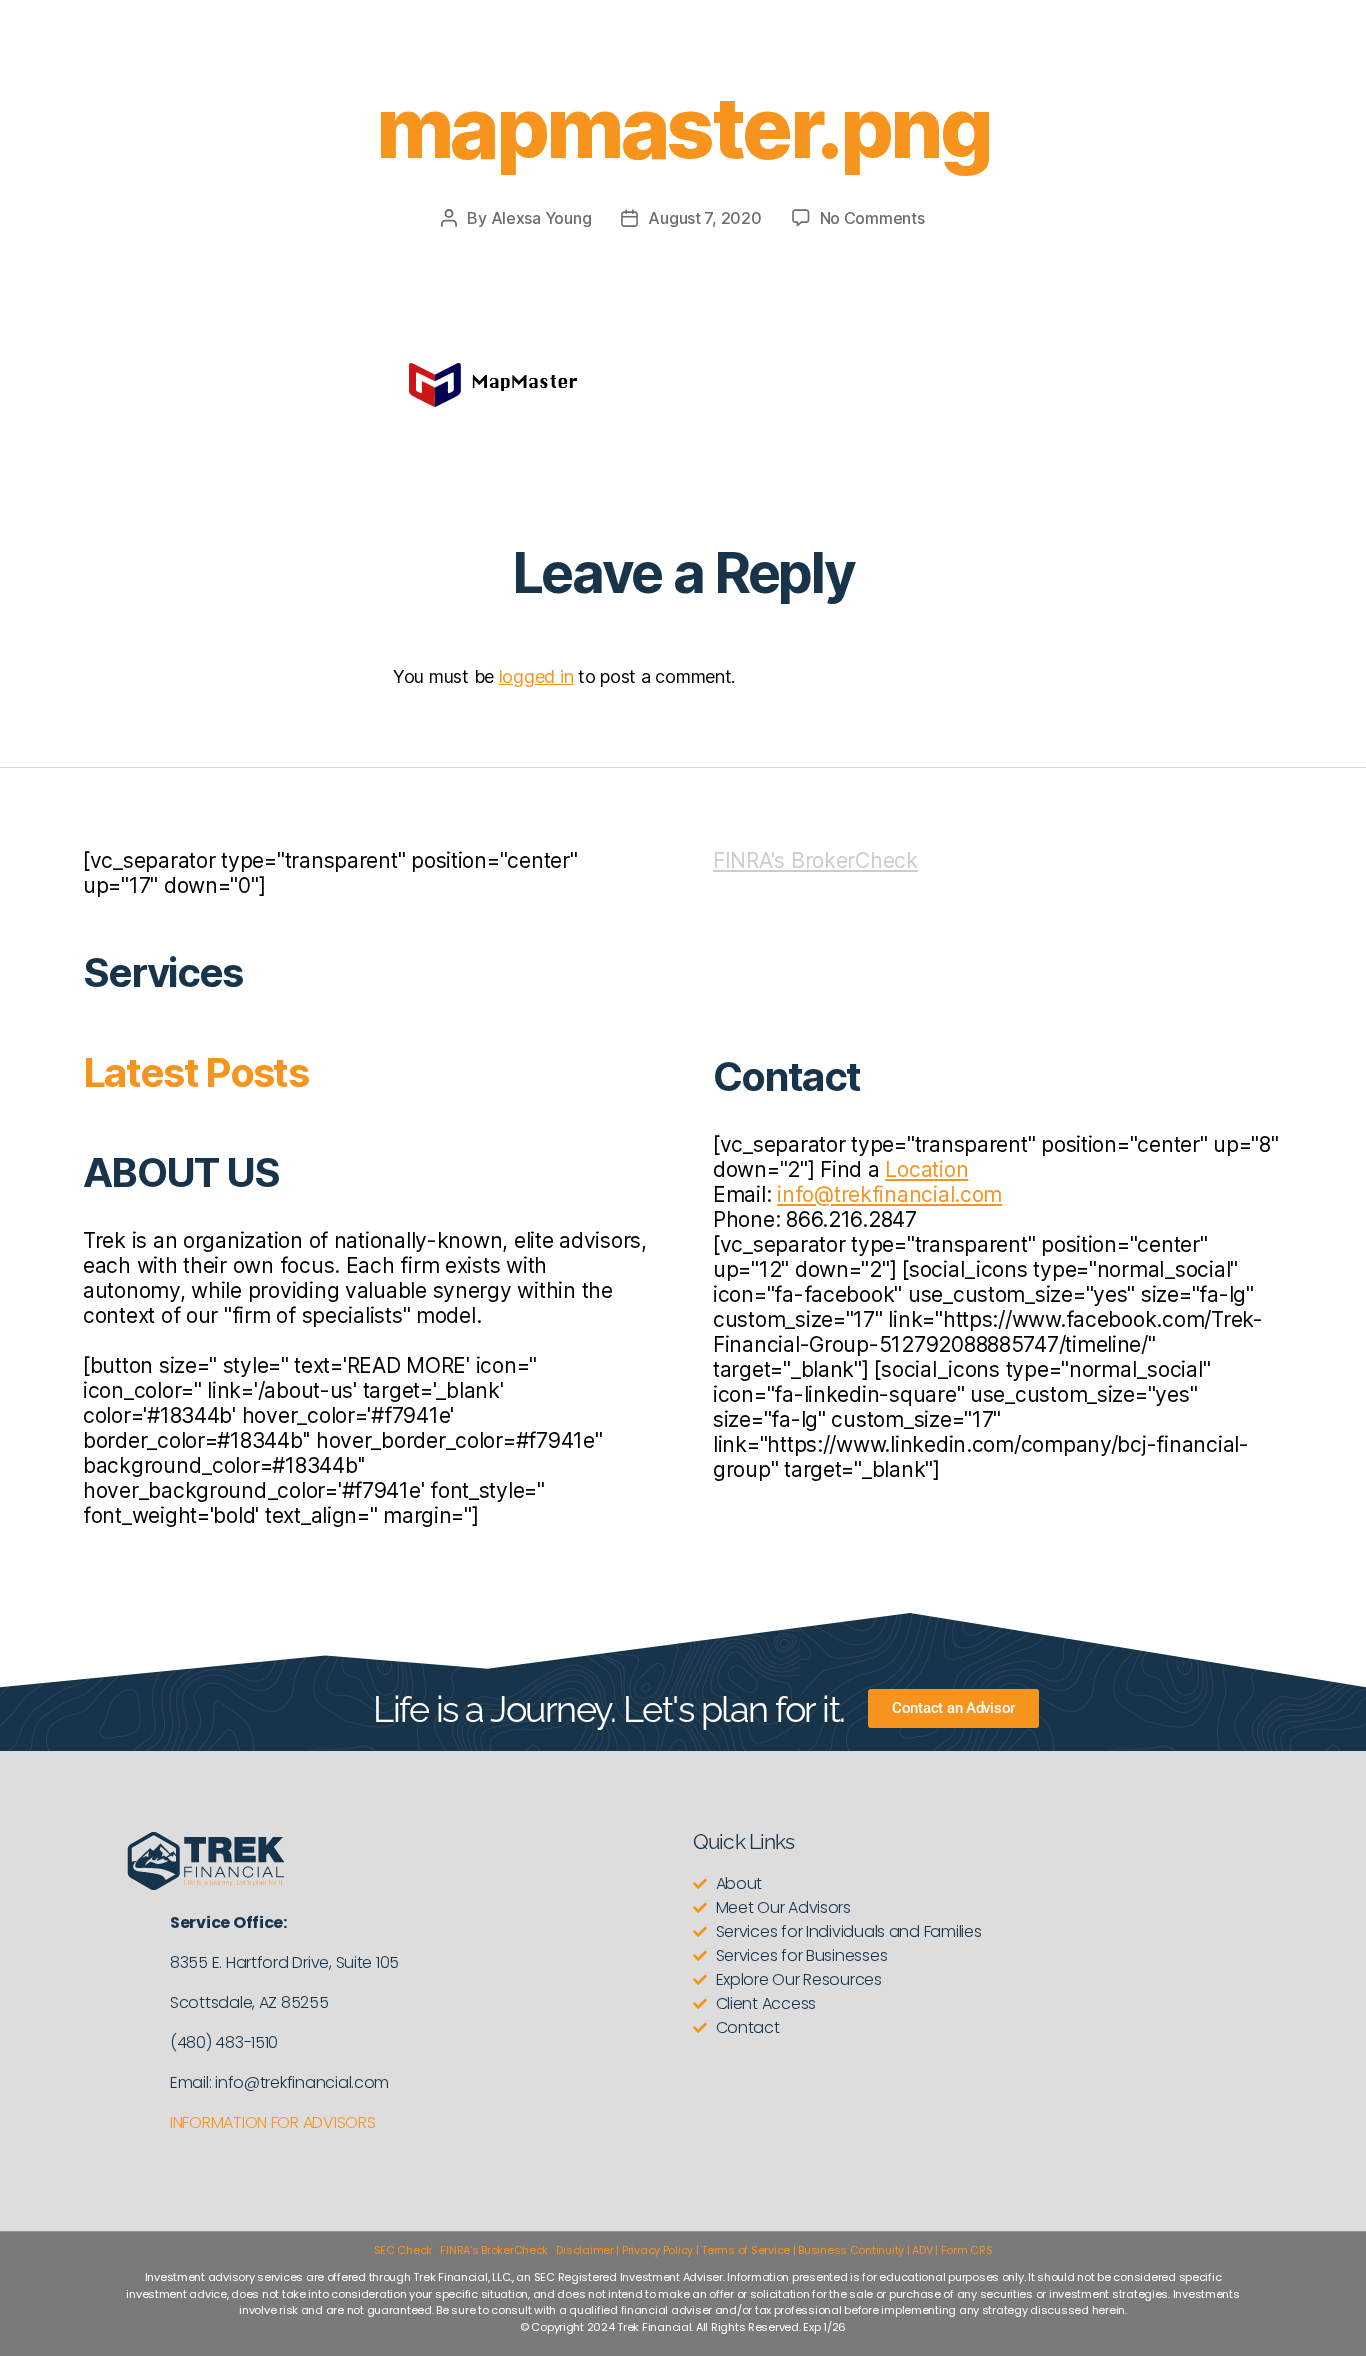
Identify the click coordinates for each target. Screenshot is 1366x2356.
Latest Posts (195, 1072)
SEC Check (403, 2250)
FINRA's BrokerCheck (815, 860)
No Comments (872, 218)
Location (926, 1169)
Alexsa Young (541, 218)
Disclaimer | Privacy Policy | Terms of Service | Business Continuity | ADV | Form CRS (774, 2250)
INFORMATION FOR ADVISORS (273, 2122)
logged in (536, 676)
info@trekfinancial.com (889, 1194)
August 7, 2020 (704, 218)
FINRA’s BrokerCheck (494, 2250)
